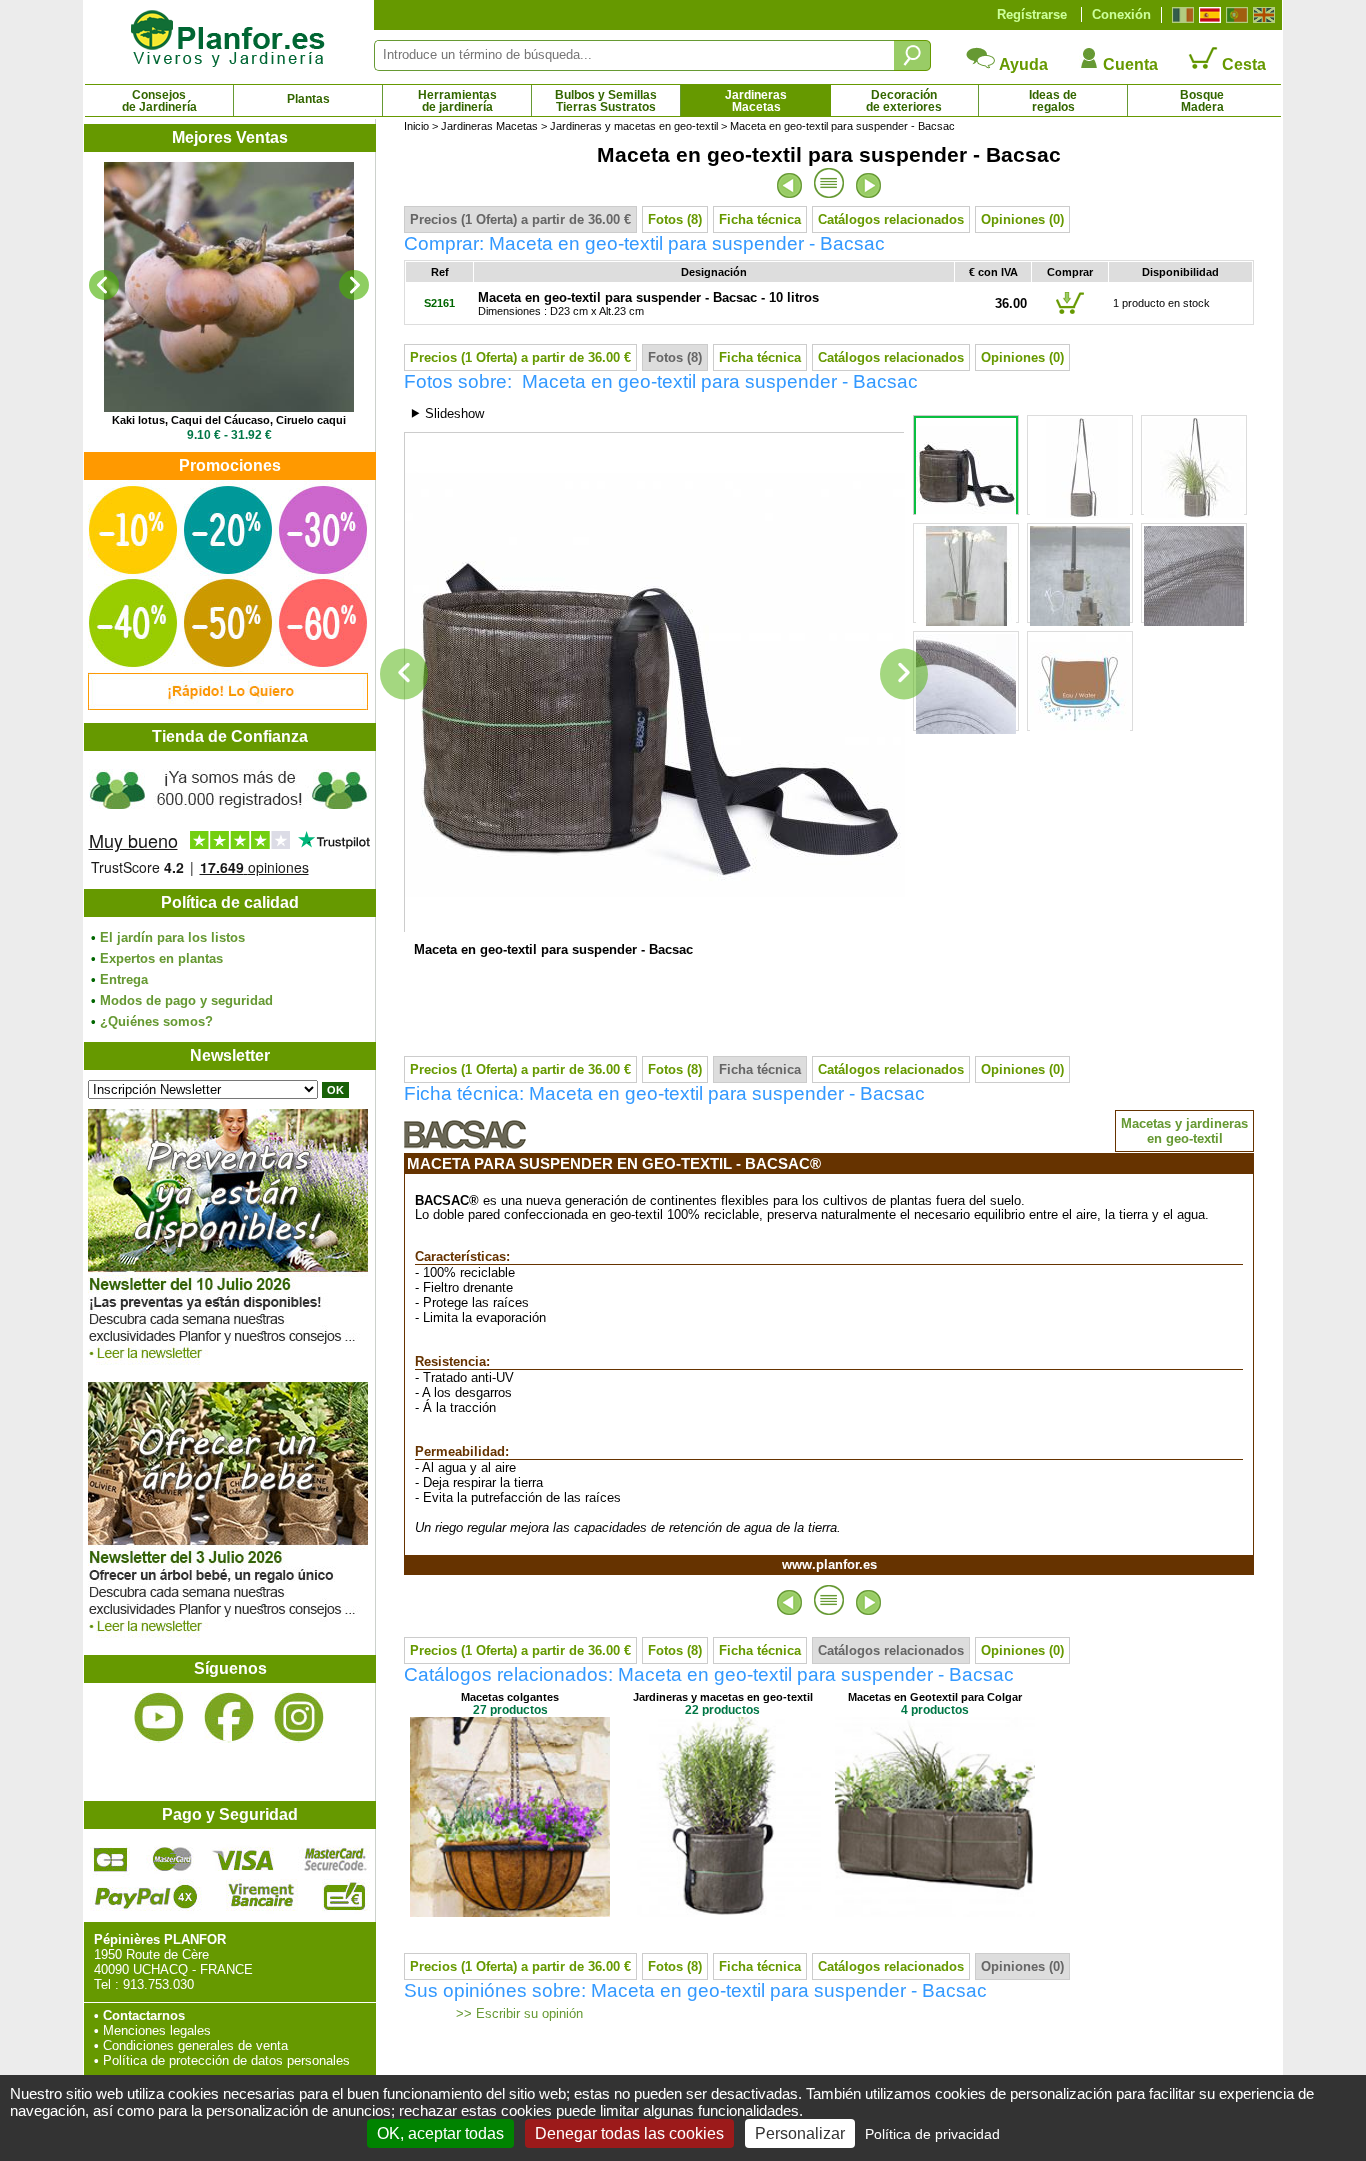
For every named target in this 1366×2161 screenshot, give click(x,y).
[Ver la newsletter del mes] (228, 1364)
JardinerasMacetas (756, 101)
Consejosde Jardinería (159, 101)
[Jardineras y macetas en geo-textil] (723, 1912)
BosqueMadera (1202, 101)
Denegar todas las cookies (629, 2133)
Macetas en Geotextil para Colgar (935, 1697)
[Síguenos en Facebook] (229, 1717)
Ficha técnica (760, 219)
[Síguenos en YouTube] (159, 1717)
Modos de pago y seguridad (186, 1000)
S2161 (439, 303)
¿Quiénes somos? (156, 1021)
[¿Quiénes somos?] (229, 820)
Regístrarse (1032, 14)
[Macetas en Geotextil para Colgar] (935, 1912)
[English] (1261, 15)
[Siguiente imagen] (904, 674)
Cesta (1242, 64)
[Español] (1207, 15)
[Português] (1234, 15)
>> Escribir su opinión (517, 2014)
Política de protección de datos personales (226, 2060)
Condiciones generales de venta (195, 2045)
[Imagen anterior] (404, 674)
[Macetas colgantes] (510, 1912)
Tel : (106, 1984)
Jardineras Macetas (489, 126)
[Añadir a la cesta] (1070, 313)
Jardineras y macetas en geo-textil (634, 126)
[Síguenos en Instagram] (299, 1717)
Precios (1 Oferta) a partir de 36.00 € (520, 219)
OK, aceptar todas (440, 2133)
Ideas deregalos (1053, 101)
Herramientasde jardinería (457, 101)
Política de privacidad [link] (932, 2134)
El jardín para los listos (172, 937)
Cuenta (1128, 64)
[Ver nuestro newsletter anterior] (228, 1637)
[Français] (1180, 15)
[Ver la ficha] (229, 287)
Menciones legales (157, 2030)
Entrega (124, 979)
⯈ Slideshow (447, 413)
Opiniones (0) (1022, 219)
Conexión (1121, 14)
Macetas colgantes (510, 1697)
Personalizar (800, 2133)
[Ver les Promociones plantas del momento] (228, 705)
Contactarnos (144, 2015)
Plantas (308, 99)
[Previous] (104, 285)
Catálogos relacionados (891, 219)
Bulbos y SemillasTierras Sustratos (606, 101)
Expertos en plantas (161, 958)
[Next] (354, 285)
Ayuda (1022, 64)
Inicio (416, 126)
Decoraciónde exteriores (904, 101)
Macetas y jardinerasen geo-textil (1184, 1131)
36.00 (1011, 303)
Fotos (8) (675, 219)
